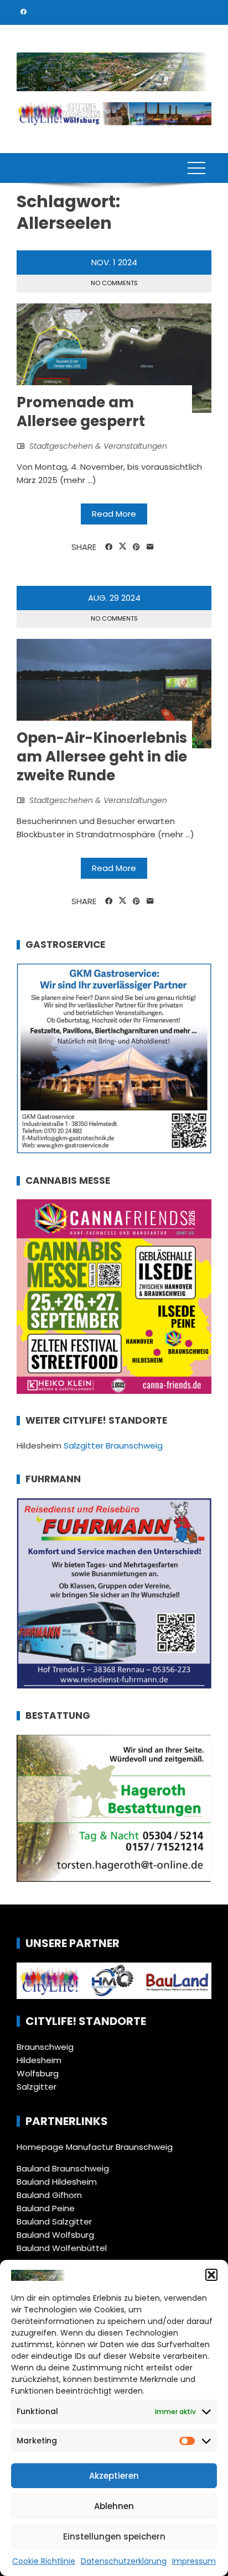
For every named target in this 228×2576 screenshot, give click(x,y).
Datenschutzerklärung (124, 2561)
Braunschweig (45, 2047)
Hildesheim (39, 2060)
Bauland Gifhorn (49, 2195)
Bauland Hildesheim (57, 2182)
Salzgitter (37, 2087)
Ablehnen (114, 2506)
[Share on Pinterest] (136, 547)
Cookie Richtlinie (44, 2561)
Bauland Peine (46, 2208)
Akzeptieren (114, 2476)
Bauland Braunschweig (63, 2168)
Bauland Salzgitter (54, 2221)
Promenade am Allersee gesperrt (81, 412)
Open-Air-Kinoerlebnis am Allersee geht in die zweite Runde (102, 757)
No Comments (114, 283)
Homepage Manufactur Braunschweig (95, 2147)
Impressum (194, 2561)
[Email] (150, 547)
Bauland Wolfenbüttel (62, 2248)
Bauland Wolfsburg (55, 2235)
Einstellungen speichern (114, 2536)
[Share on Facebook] (109, 547)
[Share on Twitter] (123, 547)
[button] (211, 2275)
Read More (114, 514)
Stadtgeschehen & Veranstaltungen (98, 446)
